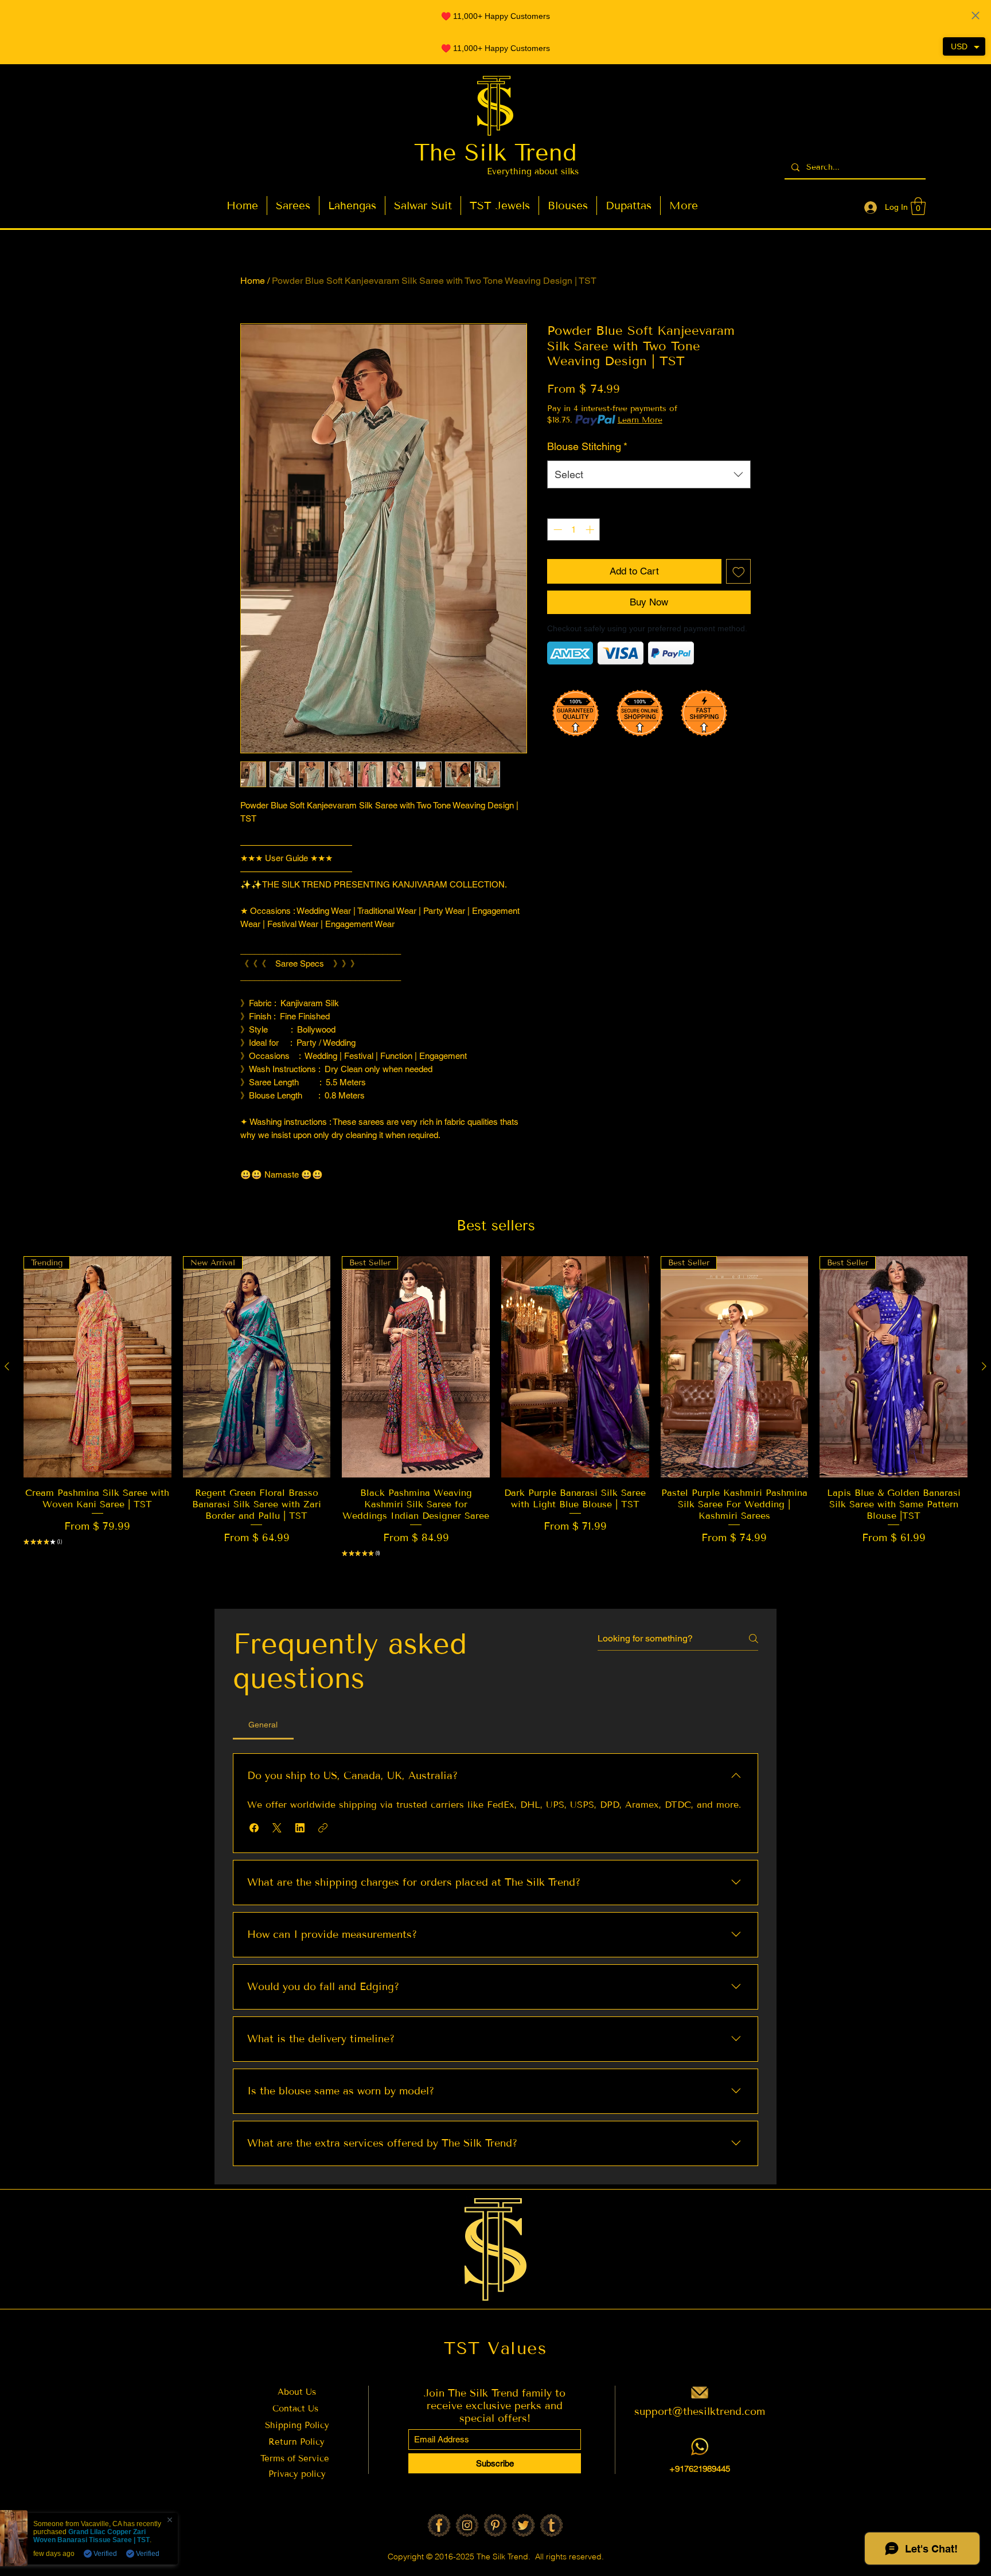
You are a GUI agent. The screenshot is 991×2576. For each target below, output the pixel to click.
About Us (297, 2392)
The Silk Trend (495, 153)
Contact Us (295, 2409)
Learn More (640, 420)
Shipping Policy (297, 2425)
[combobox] (649, 475)
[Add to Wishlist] (739, 572)
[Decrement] (557, 529)
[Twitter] (523, 2525)
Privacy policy (297, 2474)
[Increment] (591, 529)
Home (253, 281)
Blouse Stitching (587, 446)
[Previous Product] (7, 1366)
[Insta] (467, 2525)
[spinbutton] (574, 529)
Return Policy (296, 2442)
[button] (918, 206)
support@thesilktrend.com (700, 2411)
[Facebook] (439, 2525)
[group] (495, 1425)
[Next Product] (984, 1366)
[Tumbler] (551, 2525)
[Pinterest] (495, 2525)
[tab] (263, 1725)
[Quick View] (575, 1367)
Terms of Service (296, 2458)
